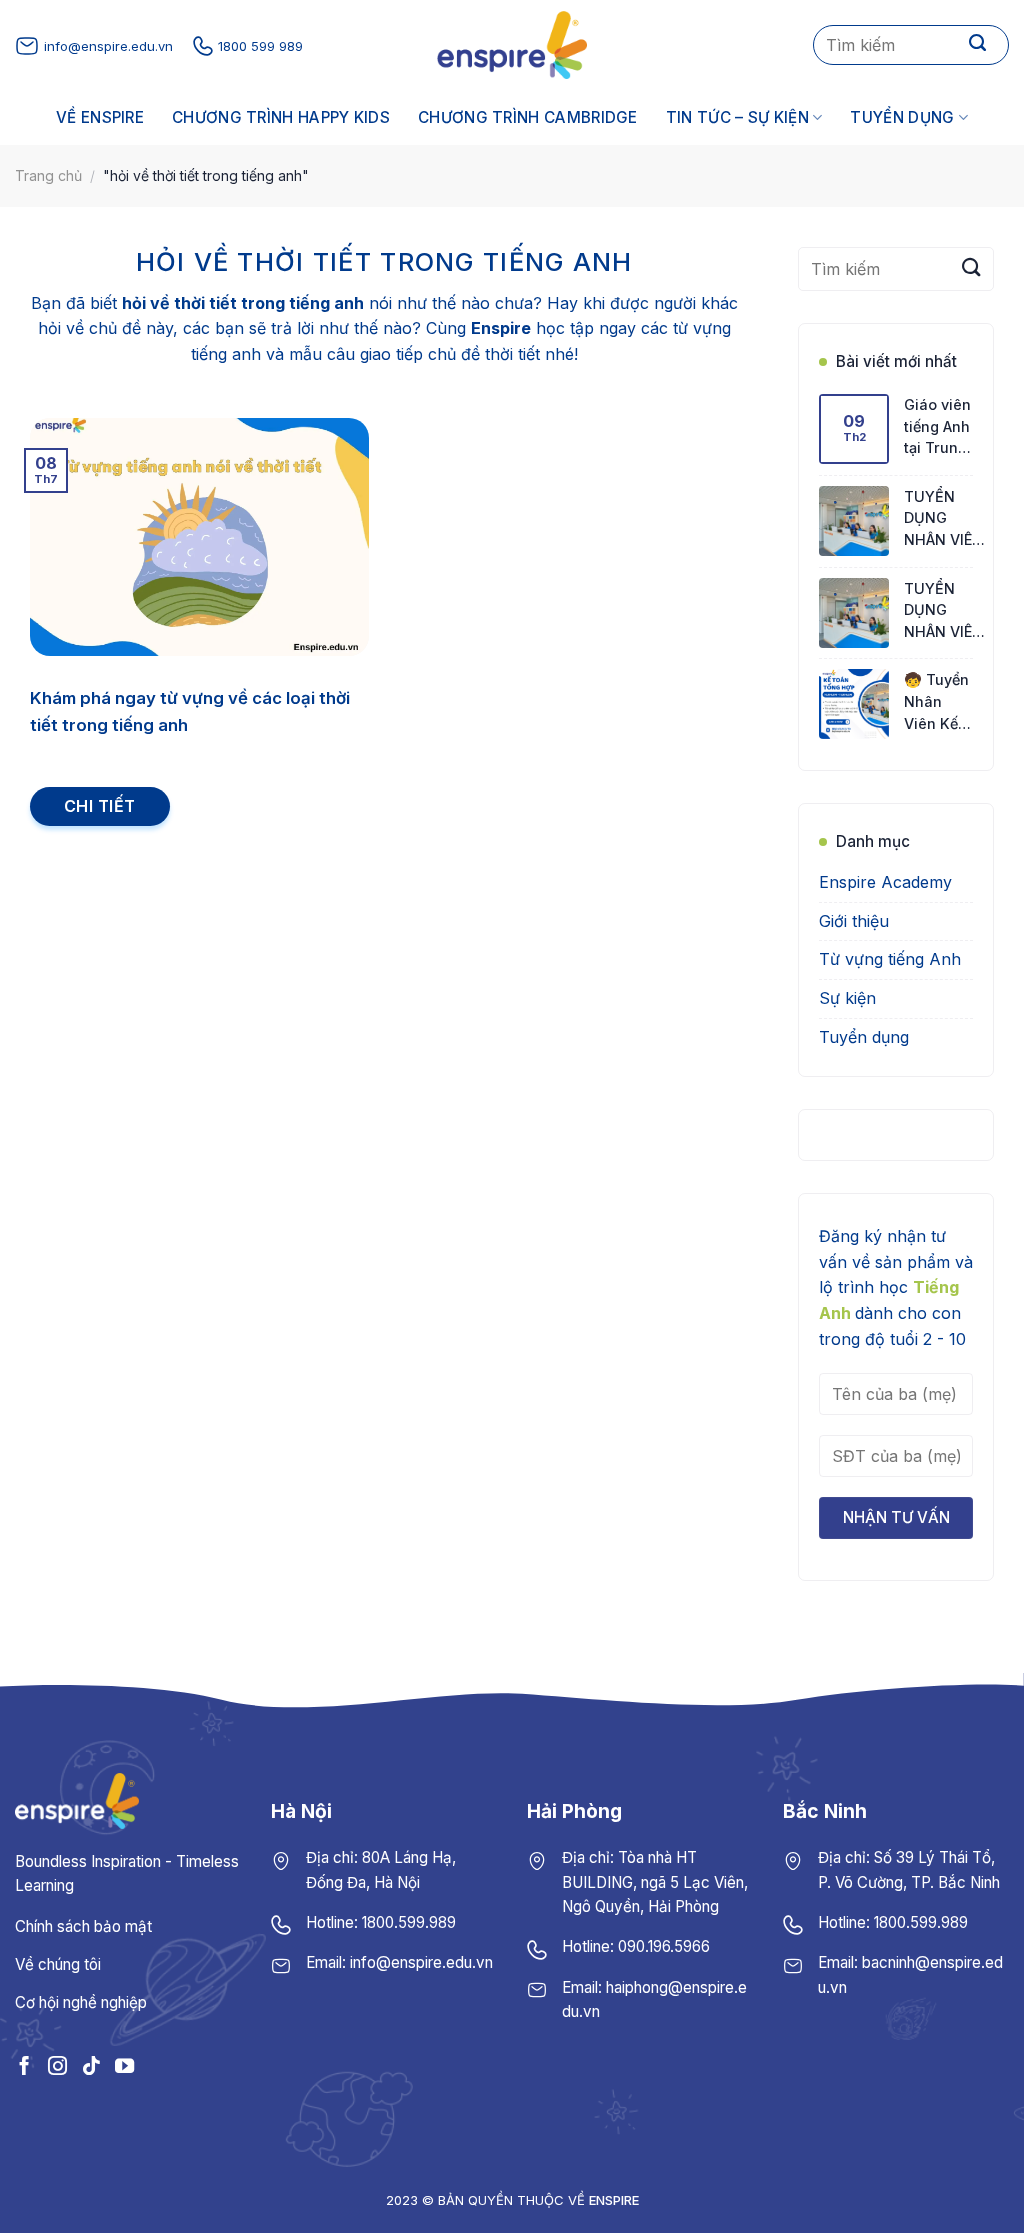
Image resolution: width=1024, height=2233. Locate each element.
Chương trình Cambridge (528, 117)
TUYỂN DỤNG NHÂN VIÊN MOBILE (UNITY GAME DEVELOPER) (947, 519)
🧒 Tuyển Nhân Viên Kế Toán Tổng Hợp (936, 703)
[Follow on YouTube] (124, 2065)
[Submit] (978, 45)
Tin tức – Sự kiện (737, 117)
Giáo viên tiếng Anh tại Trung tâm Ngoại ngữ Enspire (937, 427)
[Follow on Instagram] (57, 2065)
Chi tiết (100, 806)
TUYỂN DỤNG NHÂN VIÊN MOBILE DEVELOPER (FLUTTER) (944, 611)
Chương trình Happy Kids (281, 117)
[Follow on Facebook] (24, 2065)
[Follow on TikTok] (90, 2065)
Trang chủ (48, 175)
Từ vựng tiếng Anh (890, 960)
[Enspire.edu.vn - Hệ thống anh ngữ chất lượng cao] (512, 45)
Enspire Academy (885, 883)
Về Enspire (100, 117)
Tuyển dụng (902, 117)
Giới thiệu (854, 921)
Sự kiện (847, 998)
